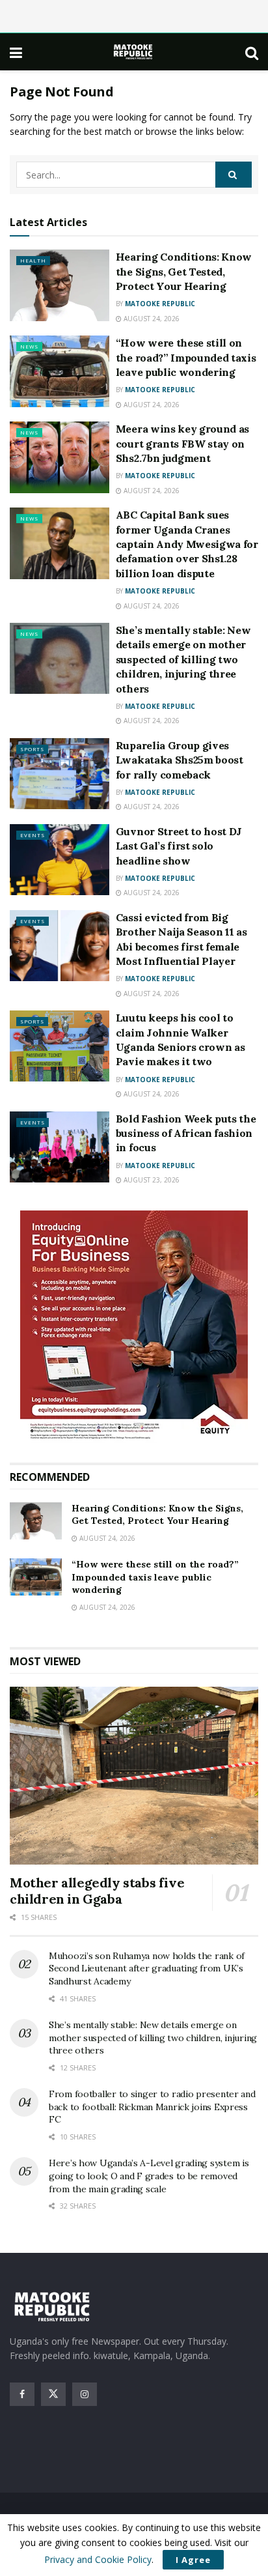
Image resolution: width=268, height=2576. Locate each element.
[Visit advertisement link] (134, 1327)
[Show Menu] (16, 52)
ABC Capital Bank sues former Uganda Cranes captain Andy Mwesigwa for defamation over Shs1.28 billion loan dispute (187, 544)
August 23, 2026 (151, 1180)
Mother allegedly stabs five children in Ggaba (97, 1891)
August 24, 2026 (151, 319)
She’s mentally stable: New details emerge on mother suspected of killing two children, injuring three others (183, 659)
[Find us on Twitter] (53, 2394)
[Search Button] (252, 52)
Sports (32, 749)
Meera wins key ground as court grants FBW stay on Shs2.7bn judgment (182, 443)
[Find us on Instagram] (85, 2394)
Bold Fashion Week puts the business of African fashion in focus (186, 1133)
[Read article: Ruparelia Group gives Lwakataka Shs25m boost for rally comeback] (60, 774)
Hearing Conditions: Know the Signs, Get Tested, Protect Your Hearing (184, 271)
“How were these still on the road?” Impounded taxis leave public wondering (186, 357)
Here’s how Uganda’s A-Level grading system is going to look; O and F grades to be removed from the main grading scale (149, 2176)
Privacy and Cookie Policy (98, 2559)
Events (33, 835)
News (29, 346)
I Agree (193, 2560)
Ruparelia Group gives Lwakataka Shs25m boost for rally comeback (180, 760)
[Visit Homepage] (134, 52)
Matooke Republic (160, 304)
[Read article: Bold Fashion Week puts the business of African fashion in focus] (60, 1147)
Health (33, 260)
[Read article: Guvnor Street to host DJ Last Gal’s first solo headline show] (60, 860)
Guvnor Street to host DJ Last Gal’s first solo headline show (179, 846)
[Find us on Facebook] (22, 2394)
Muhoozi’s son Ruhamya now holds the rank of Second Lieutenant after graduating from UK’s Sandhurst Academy (147, 1968)
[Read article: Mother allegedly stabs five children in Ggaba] (134, 1776)
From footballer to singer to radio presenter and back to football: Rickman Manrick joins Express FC (152, 2107)
